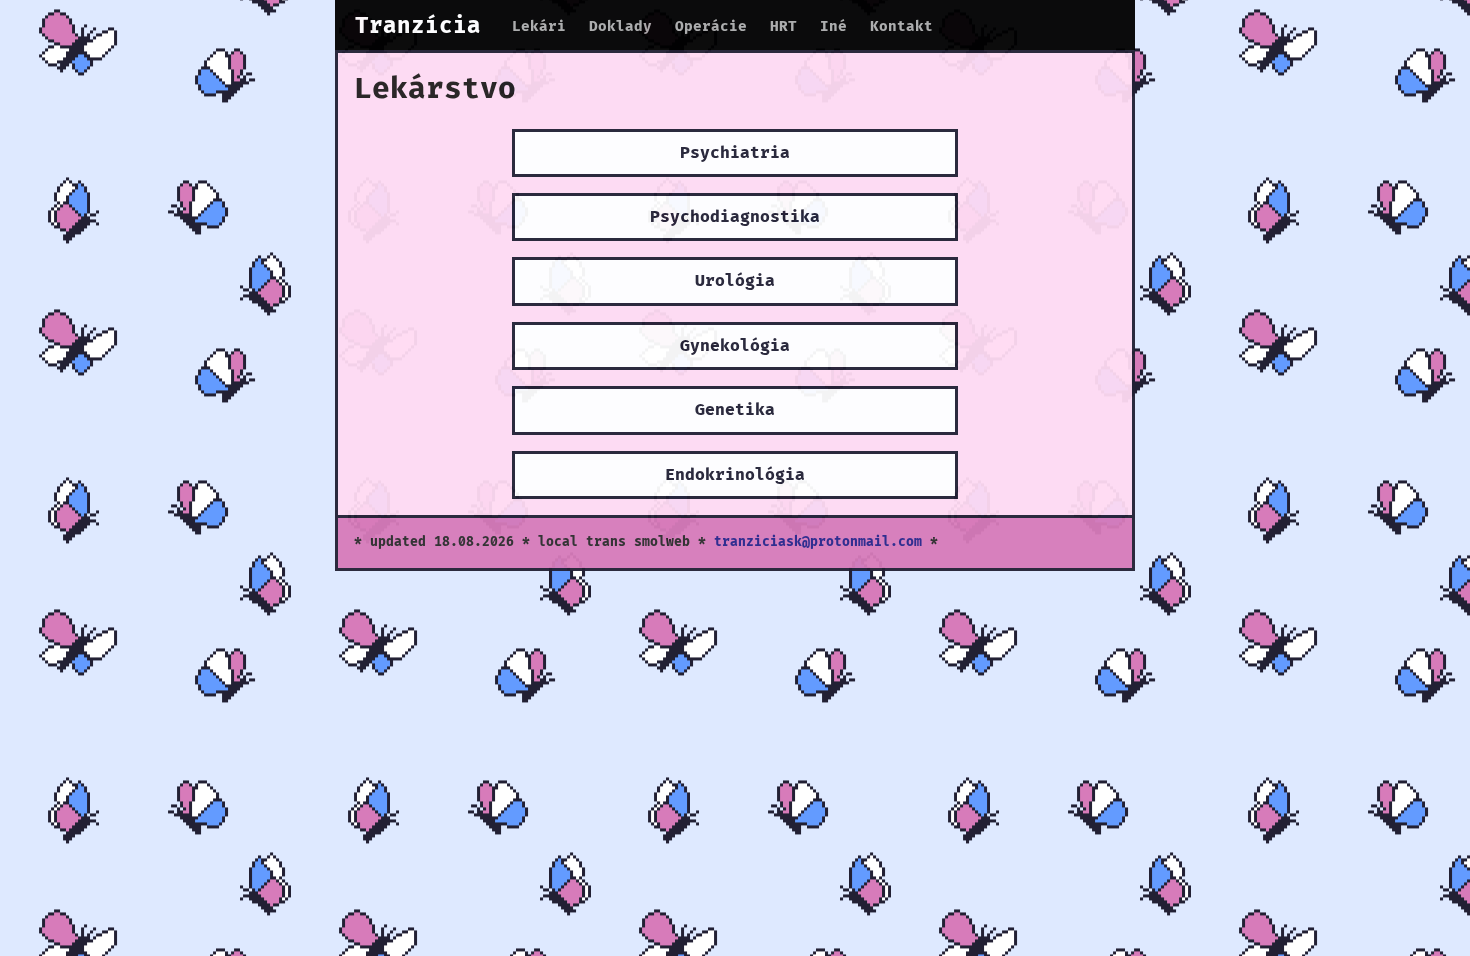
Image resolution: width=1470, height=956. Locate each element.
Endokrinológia (735, 475)
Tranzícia (418, 26)
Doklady (620, 26)
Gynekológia (735, 346)
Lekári (539, 26)
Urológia (735, 281)
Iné (833, 26)
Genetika (735, 410)
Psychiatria (735, 153)
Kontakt (901, 26)
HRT (783, 26)
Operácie (711, 26)
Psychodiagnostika (735, 217)
